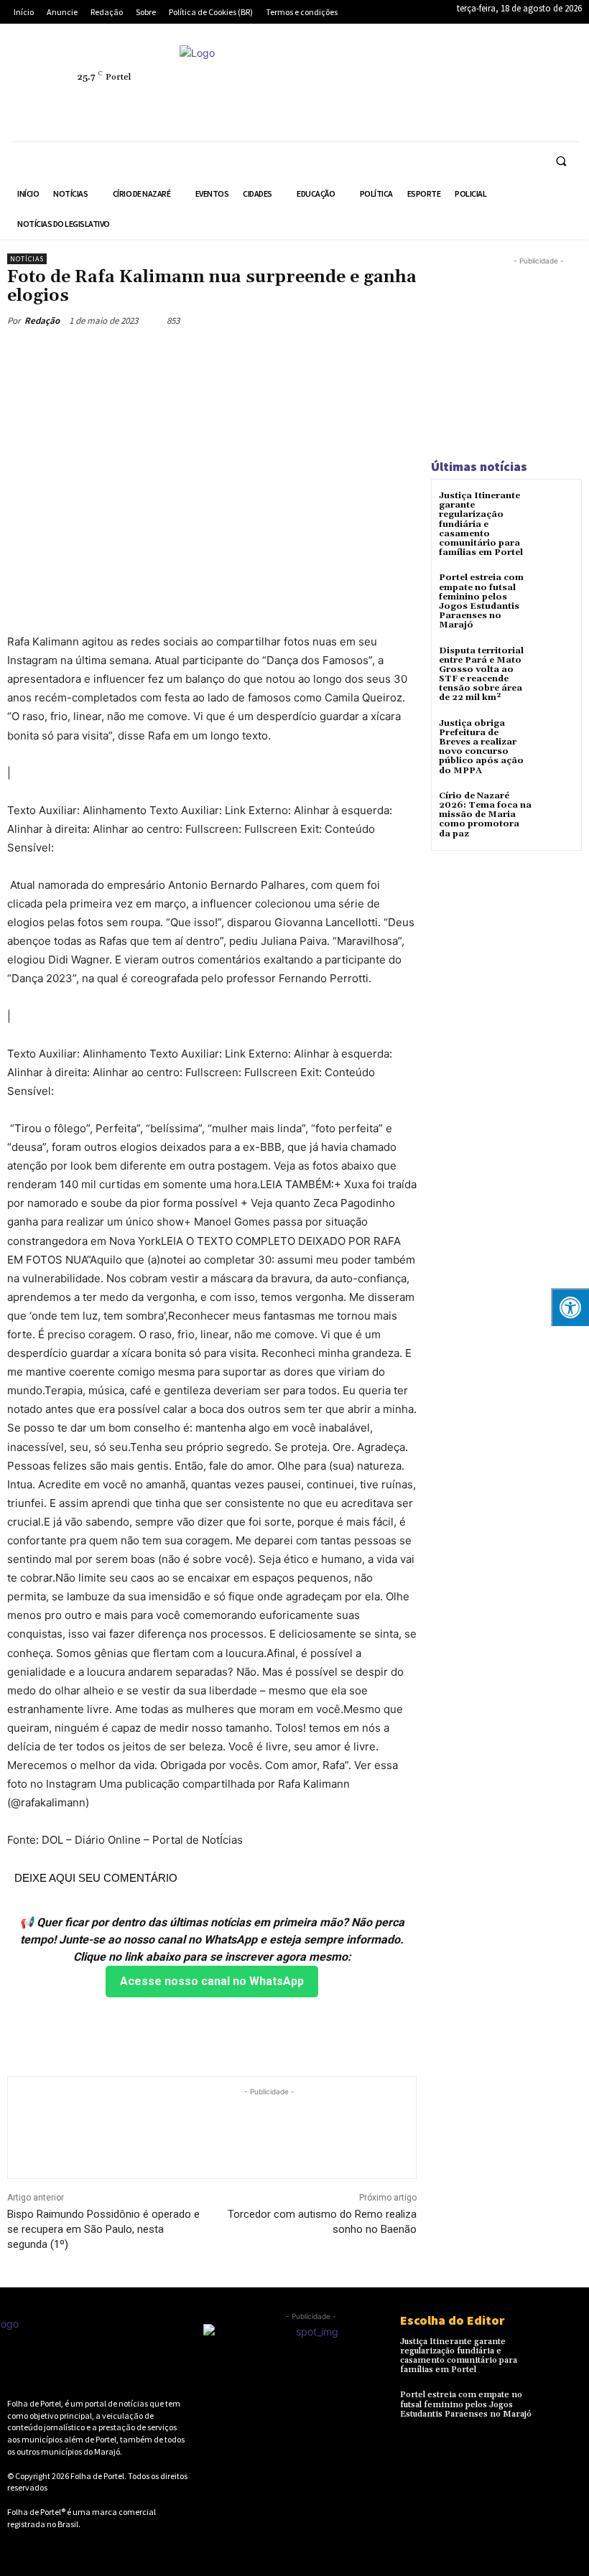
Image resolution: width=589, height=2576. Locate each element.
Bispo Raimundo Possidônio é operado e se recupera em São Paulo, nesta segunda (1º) (103, 2229)
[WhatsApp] (446, 102)
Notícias (27, 259)
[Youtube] (479, 102)
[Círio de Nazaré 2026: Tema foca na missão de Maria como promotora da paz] (556, 809)
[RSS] (479, 69)
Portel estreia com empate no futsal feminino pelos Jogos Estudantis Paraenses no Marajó (481, 601)
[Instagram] (446, 69)
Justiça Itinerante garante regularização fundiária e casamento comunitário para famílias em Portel (481, 524)
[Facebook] (413, 69)
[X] (413, 102)
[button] (561, 161)
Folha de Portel (97, 2476)
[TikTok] (545, 69)
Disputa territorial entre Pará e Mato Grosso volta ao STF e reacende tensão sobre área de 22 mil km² (481, 675)
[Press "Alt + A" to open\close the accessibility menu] (570, 1307)
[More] (282, 354)
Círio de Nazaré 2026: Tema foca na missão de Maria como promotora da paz (485, 815)
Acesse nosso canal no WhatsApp (212, 1981)
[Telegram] (512, 69)
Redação (42, 321)
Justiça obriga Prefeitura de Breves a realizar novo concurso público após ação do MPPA (481, 747)
